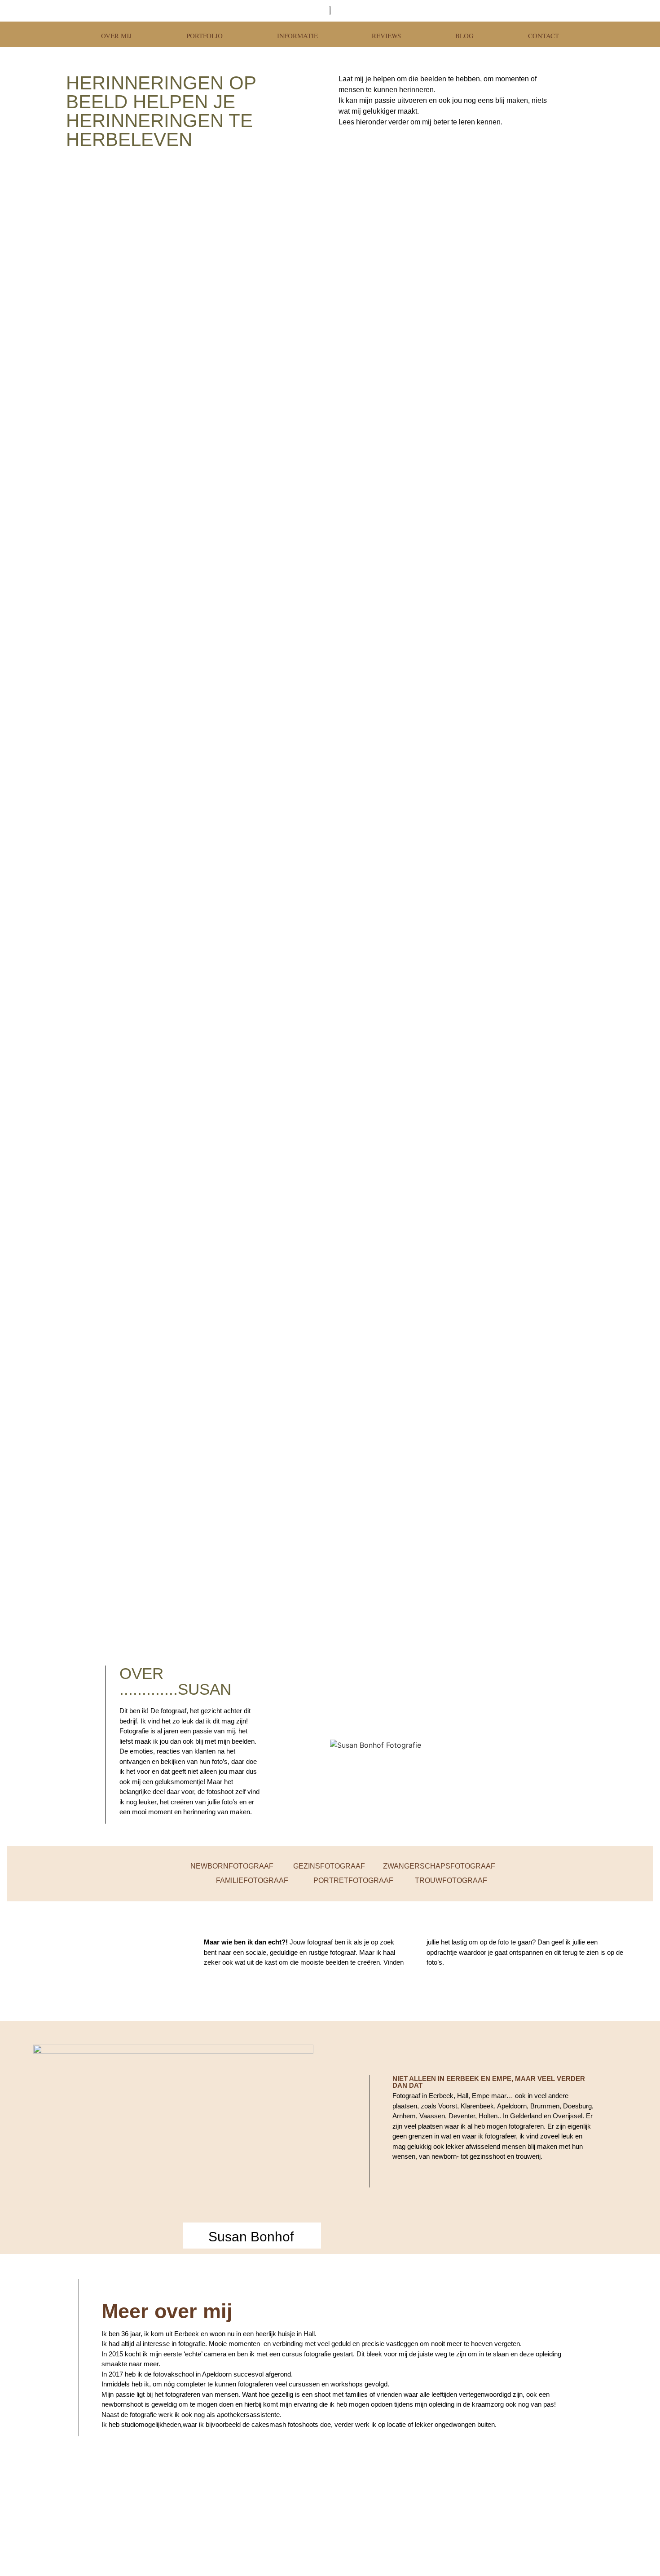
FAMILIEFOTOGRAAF (252, 1880)
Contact (543, 35)
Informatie (297, 35)
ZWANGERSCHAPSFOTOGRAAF (438, 1866)
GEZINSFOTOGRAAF (329, 1866)
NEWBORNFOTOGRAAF (232, 1866)
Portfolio (205, 35)
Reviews (386, 35)
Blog (464, 35)
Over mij (117, 35)
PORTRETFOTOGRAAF (353, 1880)
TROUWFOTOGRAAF (451, 1880)
